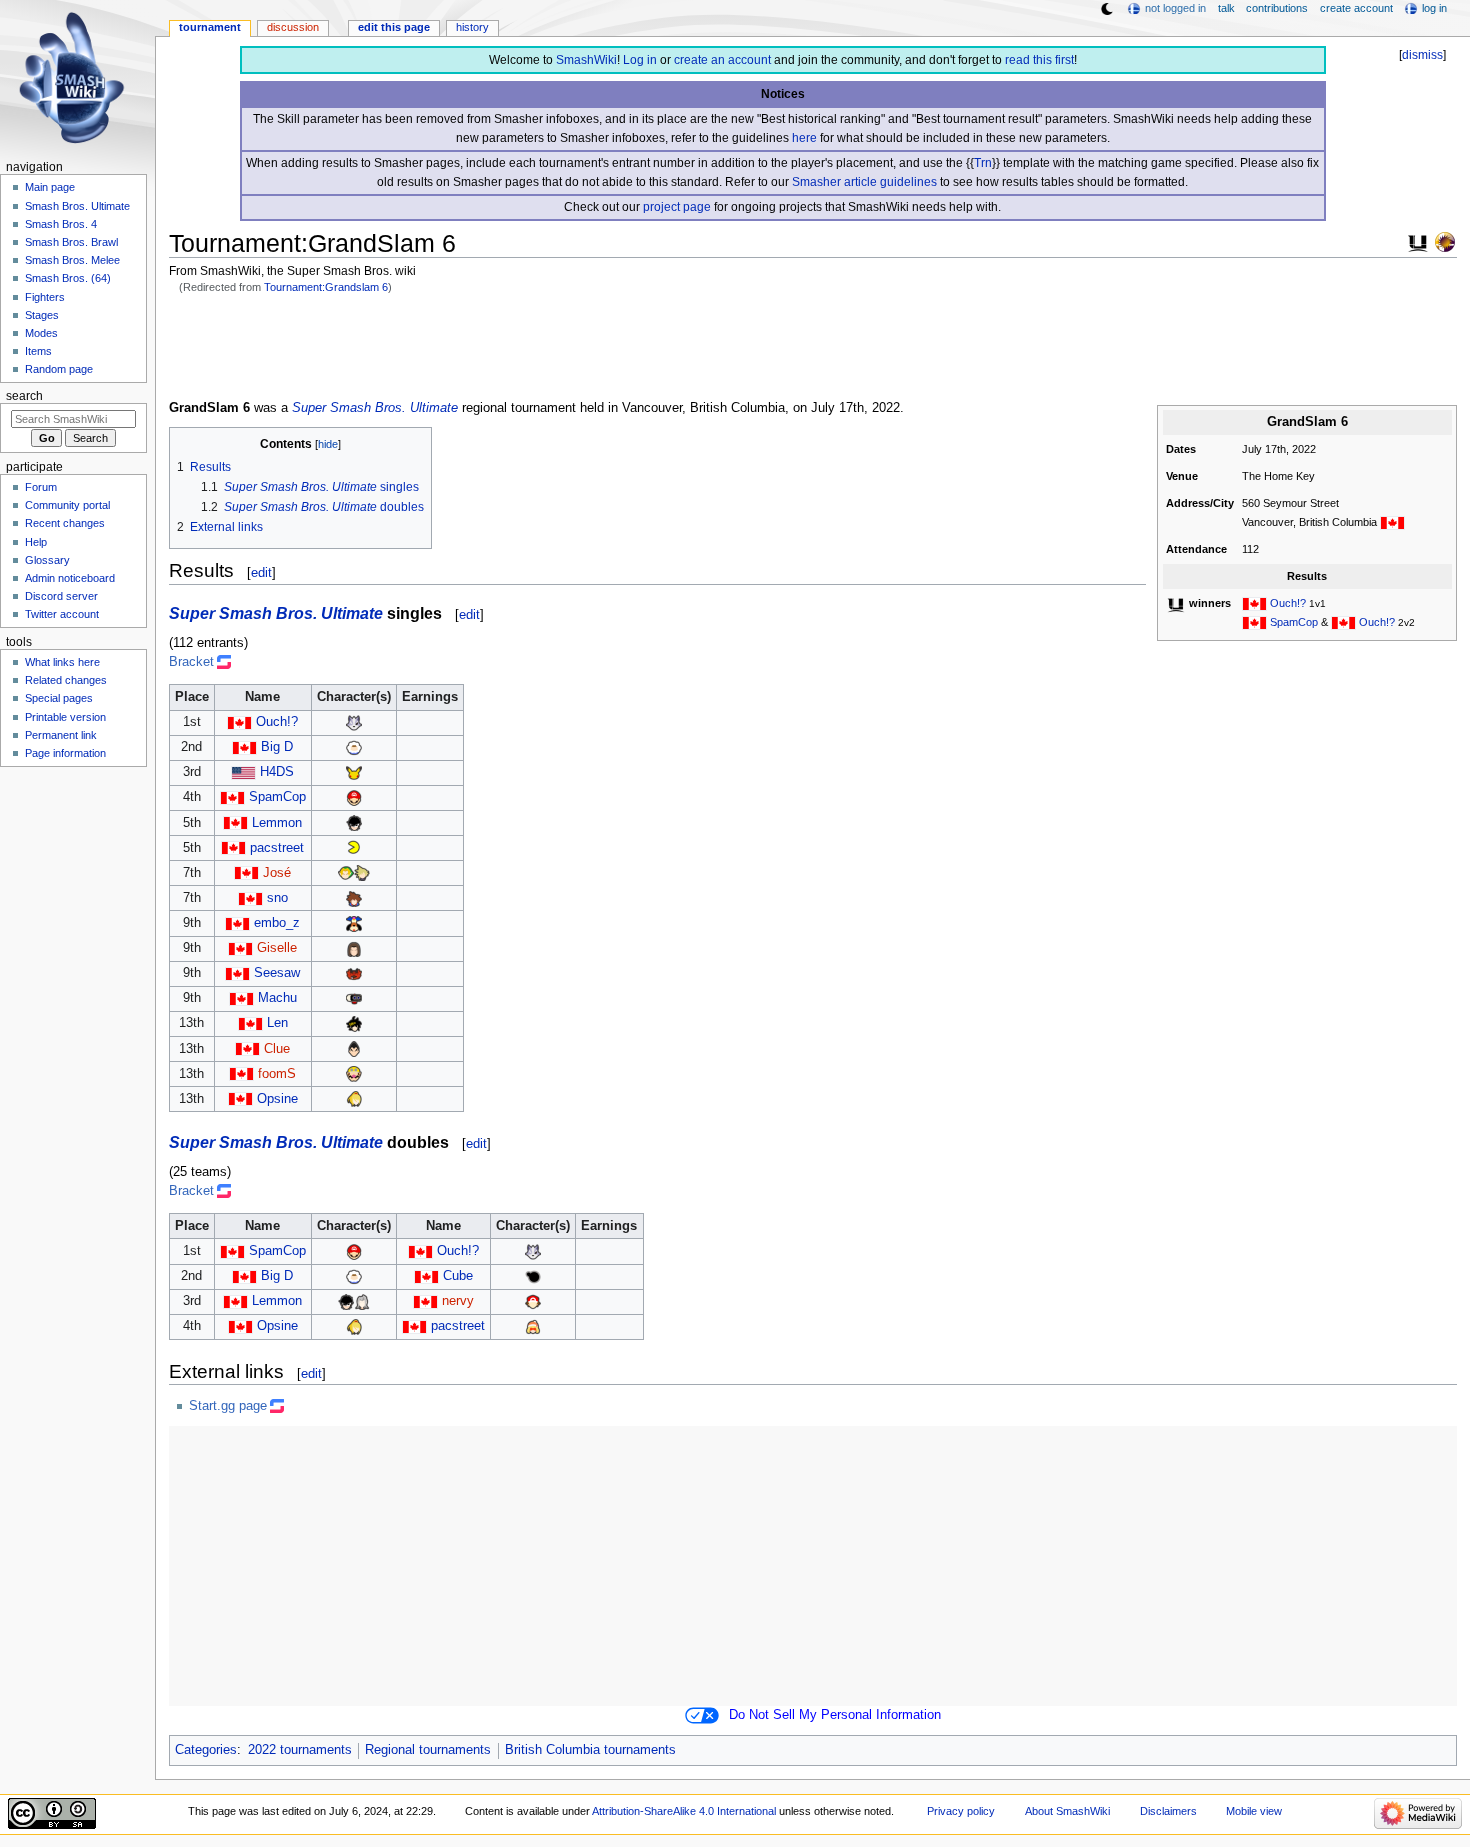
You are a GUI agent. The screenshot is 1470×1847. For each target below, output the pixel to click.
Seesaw (277, 973)
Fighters (45, 297)
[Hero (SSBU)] (354, 948)
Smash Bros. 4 (61, 224)
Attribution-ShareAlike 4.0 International (684, 1811)
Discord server (61, 596)
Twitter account (62, 614)
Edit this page (394, 27)
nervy (458, 1301)
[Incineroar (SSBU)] (354, 973)
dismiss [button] (1422, 55)
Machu (277, 998)
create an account (722, 60)
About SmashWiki (1067, 1811)
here (804, 138)
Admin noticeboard (70, 578)
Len (277, 1023)
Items (38, 351)
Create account (1356, 8)
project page (677, 207)
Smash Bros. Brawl (71, 242)
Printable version (65, 717)
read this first (1039, 60)
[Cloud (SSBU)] (362, 873)
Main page (50, 187)
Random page (59, 369)
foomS (277, 1074)
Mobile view (1254, 1811)
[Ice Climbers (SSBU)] (354, 747)
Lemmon (277, 823)
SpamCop (1294, 622)
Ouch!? (1288, 603)
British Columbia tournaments (590, 1750)
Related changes (66, 680)
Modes (41, 333)
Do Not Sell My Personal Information (835, 1715)
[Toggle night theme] (1107, 9)
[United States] (243, 772)
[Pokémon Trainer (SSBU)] (533, 1301)
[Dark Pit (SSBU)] (354, 1023)
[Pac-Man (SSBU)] (354, 848)
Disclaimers (1168, 1811)
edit (261, 572)
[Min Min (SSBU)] (533, 1326)
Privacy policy (961, 1811)
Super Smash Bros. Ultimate (375, 408)
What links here (62, 662)
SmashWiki (586, 60)
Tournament (210, 27)
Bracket (191, 662)
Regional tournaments (428, 1750)
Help (36, 542)
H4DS (277, 772)
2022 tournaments (300, 1750)
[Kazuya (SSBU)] (354, 1049)
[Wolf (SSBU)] (354, 722)
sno (277, 898)
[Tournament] (1445, 241)
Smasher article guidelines (864, 182)
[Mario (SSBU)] (354, 797)
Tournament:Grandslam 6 (326, 287)
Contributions (1277, 8)
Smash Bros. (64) (68, 278)
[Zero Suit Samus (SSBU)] (354, 1099)
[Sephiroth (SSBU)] (362, 1301)
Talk (1226, 8)
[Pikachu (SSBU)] (354, 772)
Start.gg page (228, 1406)
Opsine (277, 1099)
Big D (277, 747)
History (472, 27)
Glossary (47, 560)
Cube (458, 1276)
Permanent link (61, 735)
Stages (42, 315)
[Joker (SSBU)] (354, 823)
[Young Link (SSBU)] (346, 873)
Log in (640, 60)
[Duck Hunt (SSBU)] (354, 923)
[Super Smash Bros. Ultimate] (1418, 241)
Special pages (59, 698)
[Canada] (1392, 522)
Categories (206, 1750)
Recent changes (65, 523)
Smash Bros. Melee (72, 260)
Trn (983, 163)
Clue (277, 1049)
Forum (41, 487)
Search (24, 396)
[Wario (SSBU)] (354, 1074)
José (277, 873)
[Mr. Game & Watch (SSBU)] (533, 1276)
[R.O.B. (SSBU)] (354, 998)
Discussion (293, 27)
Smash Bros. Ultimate (77, 206)
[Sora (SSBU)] (354, 898)
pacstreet (277, 848)
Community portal (67, 505)
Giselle (277, 948)
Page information (65, 753)
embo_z (277, 923)
